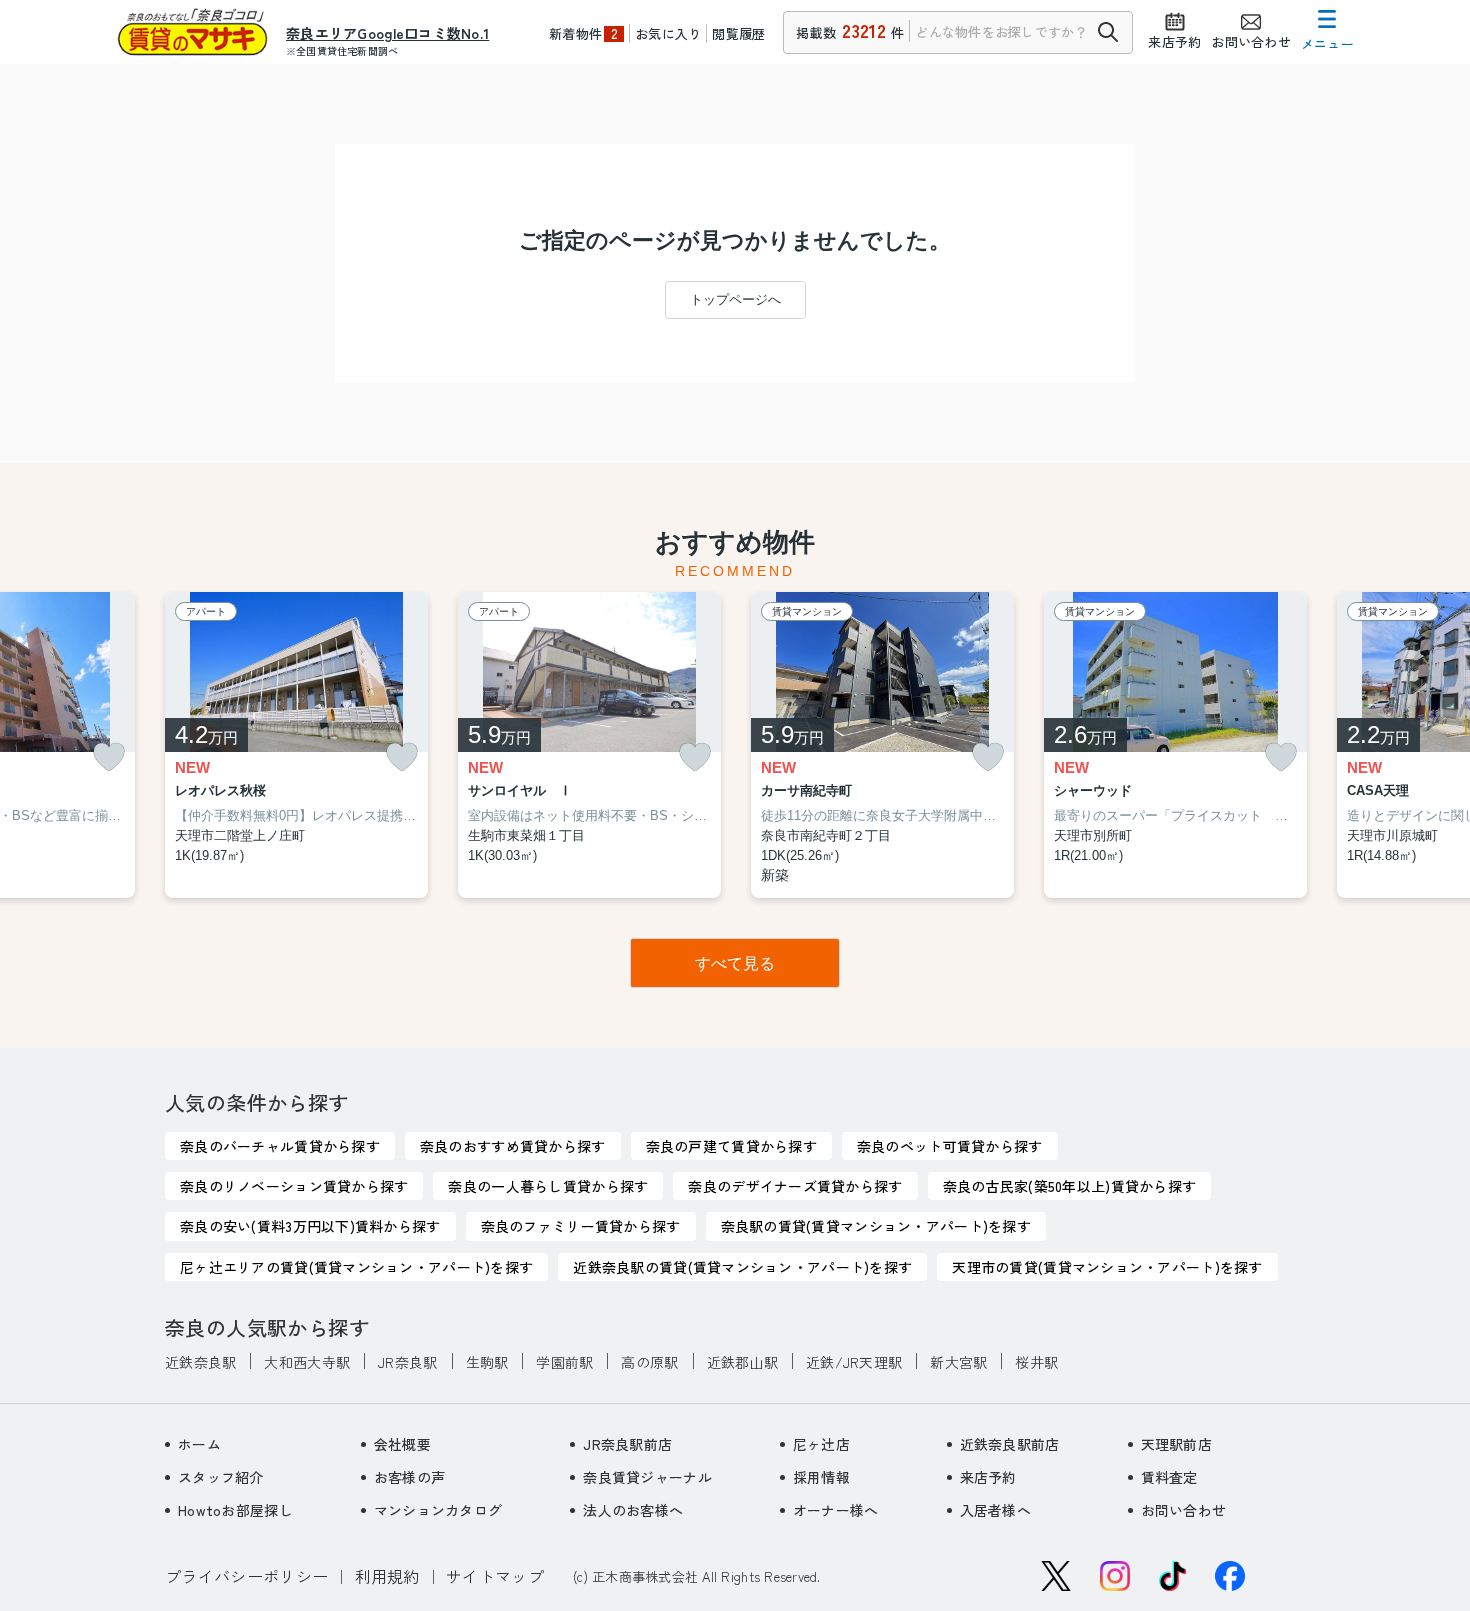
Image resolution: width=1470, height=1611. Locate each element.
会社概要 (402, 1444)
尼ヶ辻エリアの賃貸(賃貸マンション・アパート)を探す (356, 1267)
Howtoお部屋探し (235, 1510)
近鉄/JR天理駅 (854, 1362)
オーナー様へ (836, 1510)
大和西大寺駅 (307, 1362)
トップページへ (735, 299)
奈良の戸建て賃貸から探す (731, 1146)
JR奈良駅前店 (627, 1444)
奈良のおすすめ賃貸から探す (513, 1146)
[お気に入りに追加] (109, 757)
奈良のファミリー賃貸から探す (581, 1226)
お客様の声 (409, 1477)
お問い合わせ (1184, 1510)
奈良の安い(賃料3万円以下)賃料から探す (310, 1226)
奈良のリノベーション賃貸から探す (294, 1186)
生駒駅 (487, 1362)
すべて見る (735, 963)
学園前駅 (564, 1362)
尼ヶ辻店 (821, 1444)
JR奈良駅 (407, 1362)
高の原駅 (649, 1362)
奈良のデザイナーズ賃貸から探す (795, 1186)
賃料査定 (1169, 1477)
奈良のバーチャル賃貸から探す (280, 1146)
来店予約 (988, 1477)
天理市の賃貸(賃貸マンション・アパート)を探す (1107, 1267)
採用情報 (821, 1477)
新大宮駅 (958, 1362)
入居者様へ (995, 1510)
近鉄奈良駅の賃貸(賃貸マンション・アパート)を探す (742, 1267)
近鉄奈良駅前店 (1010, 1444)
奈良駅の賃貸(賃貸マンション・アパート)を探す (876, 1226)
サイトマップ (495, 1576)
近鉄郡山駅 (742, 1362)
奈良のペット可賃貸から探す (950, 1146)
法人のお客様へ (633, 1510)
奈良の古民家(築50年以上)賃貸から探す (1070, 1186)
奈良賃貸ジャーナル (647, 1477)
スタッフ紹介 (221, 1477)
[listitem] (296, 745)
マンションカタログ (438, 1510)
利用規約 (387, 1576)
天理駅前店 (1176, 1444)
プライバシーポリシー (246, 1576)
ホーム (199, 1444)
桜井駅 (1036, 1362)
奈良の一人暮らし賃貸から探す (548, 1186)
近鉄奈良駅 (200, 1362)
